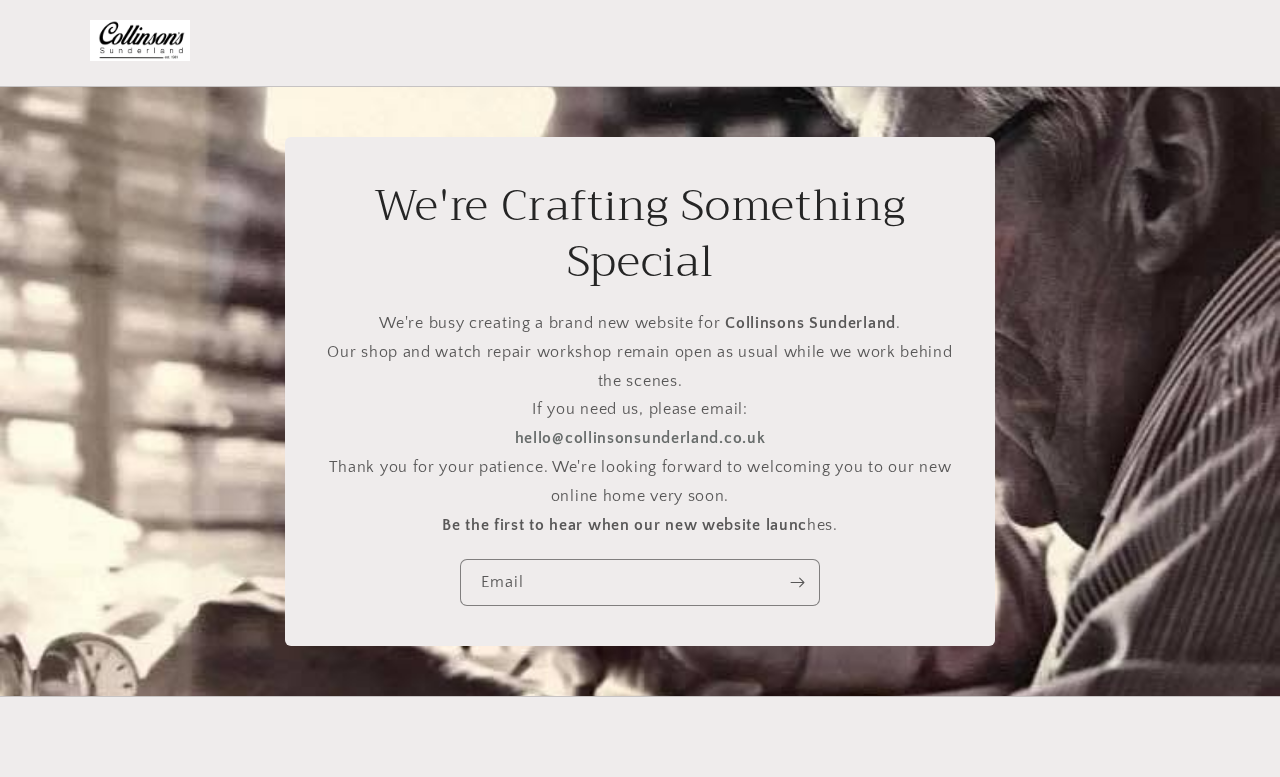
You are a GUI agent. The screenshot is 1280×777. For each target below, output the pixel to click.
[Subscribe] (797, 582)
